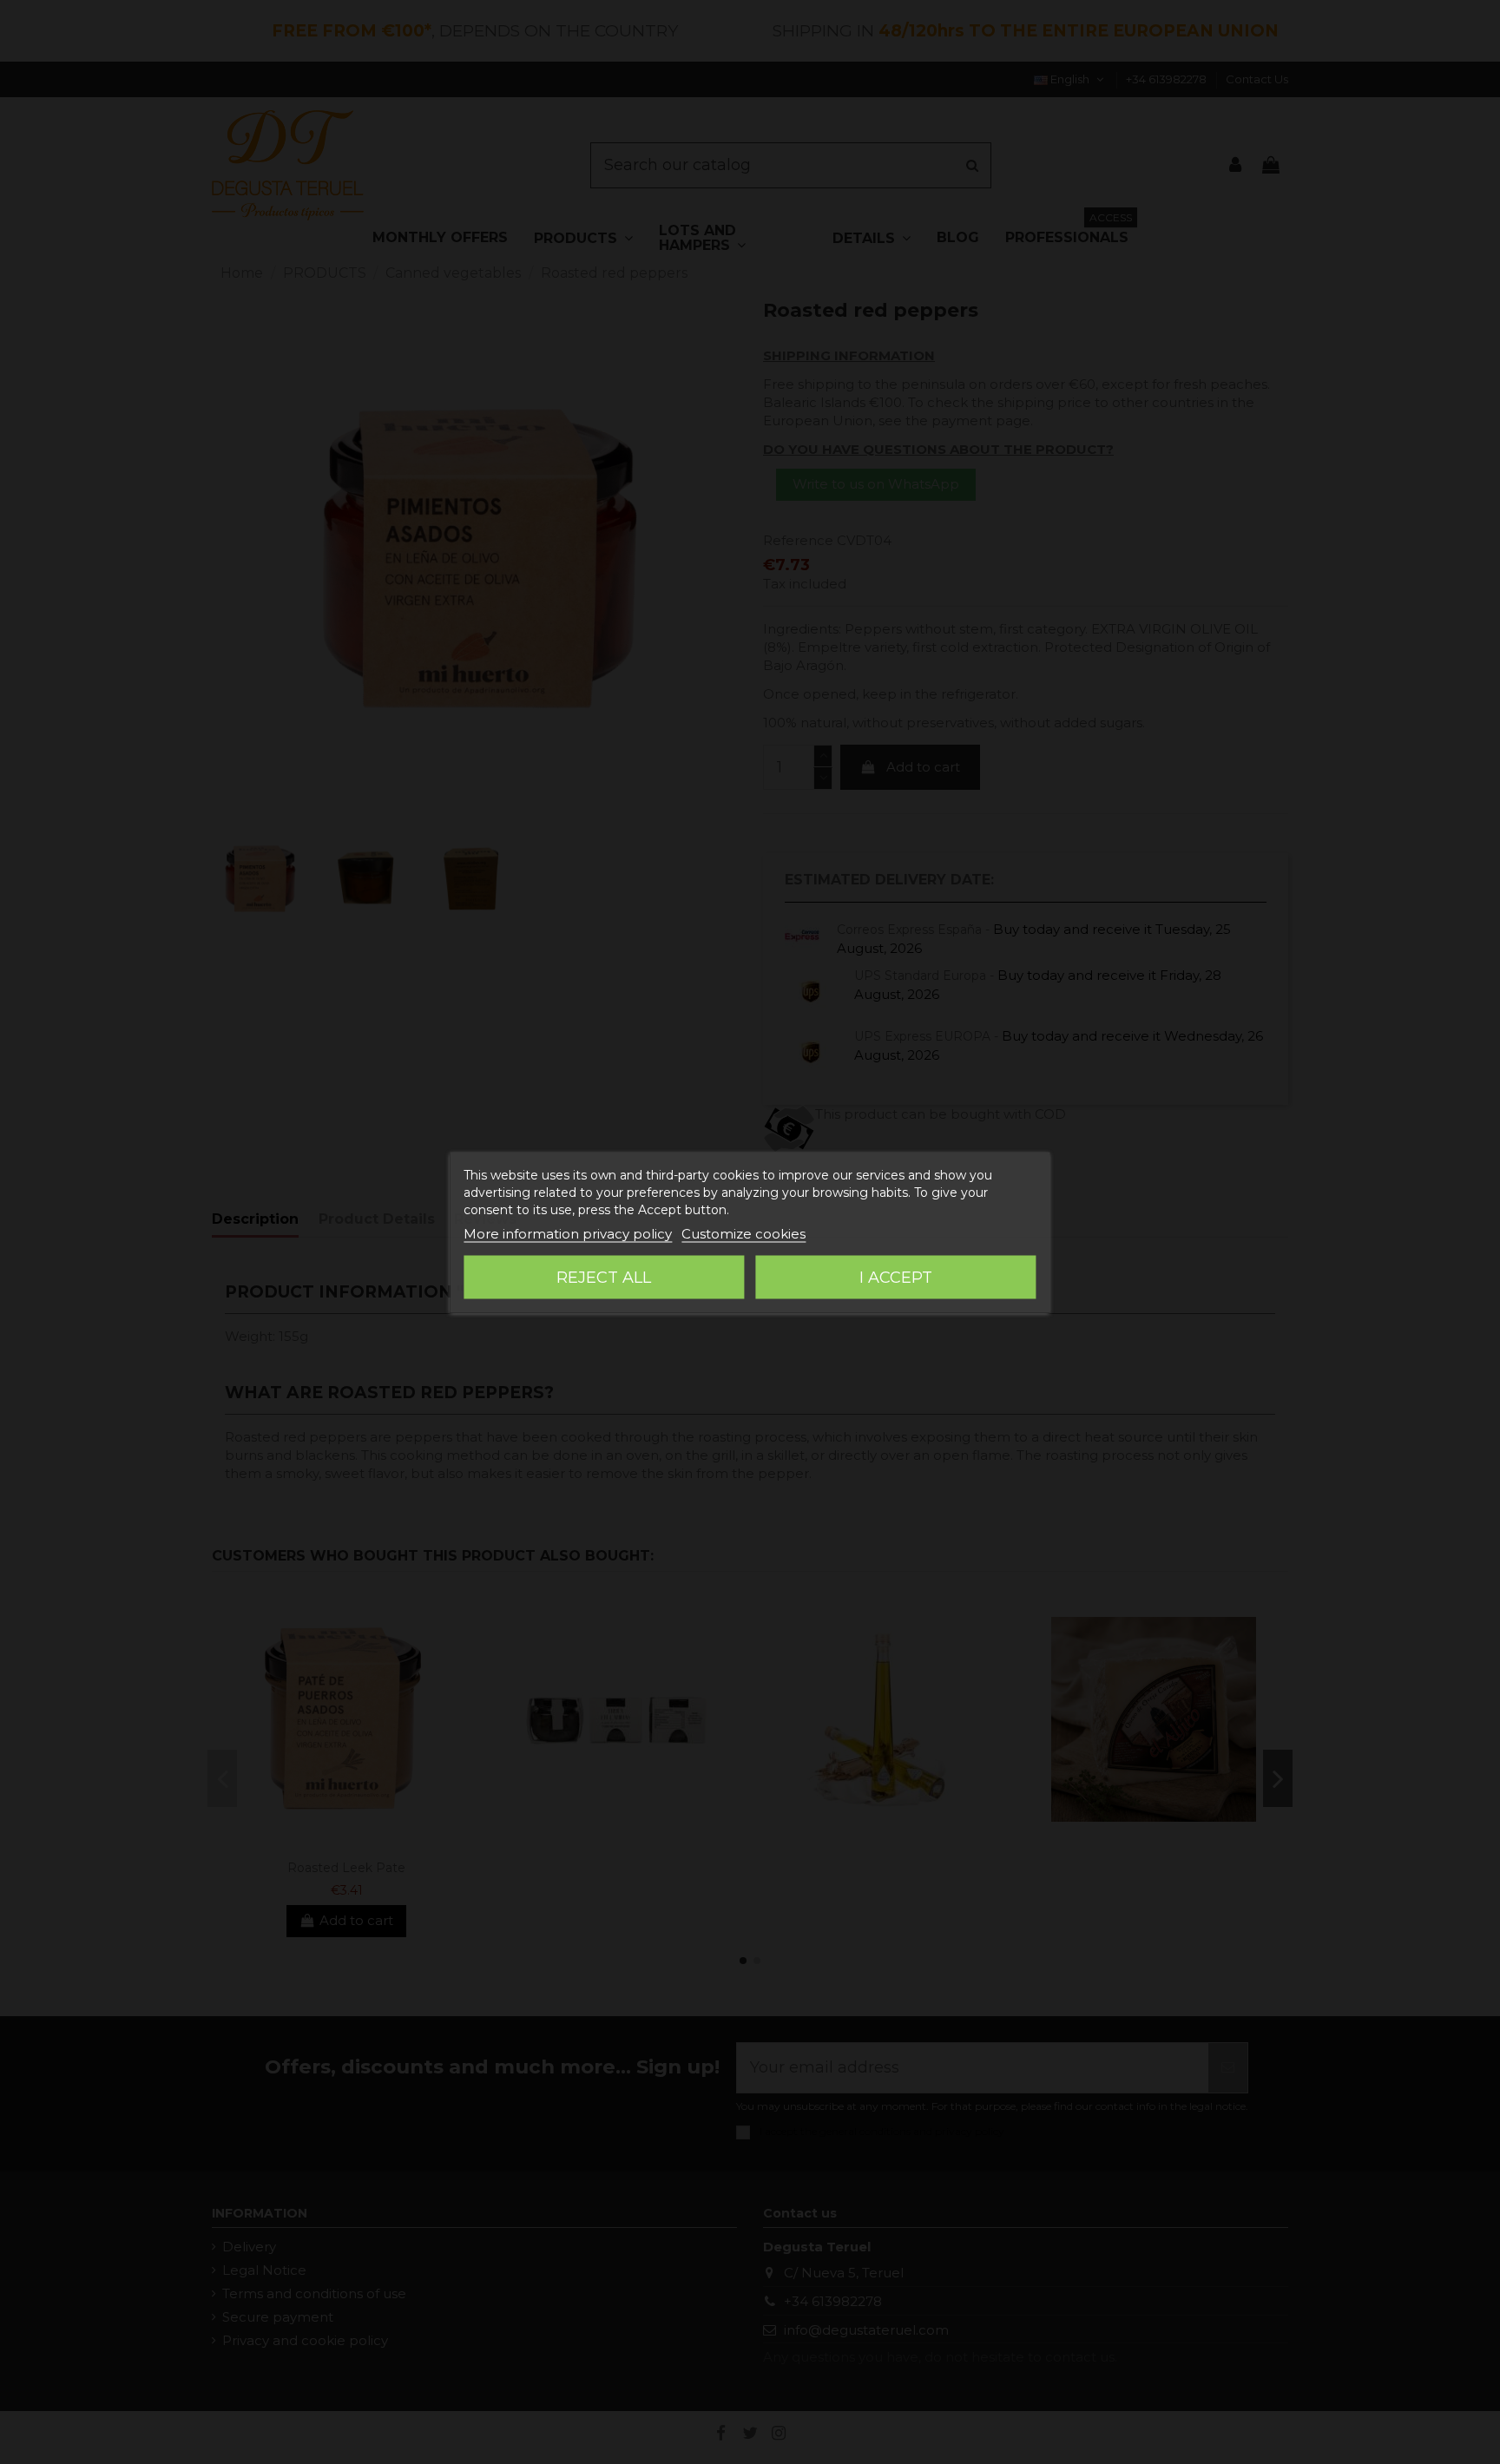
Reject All (604, 1277)
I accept (896, 1277)
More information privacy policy (568, 1233)
